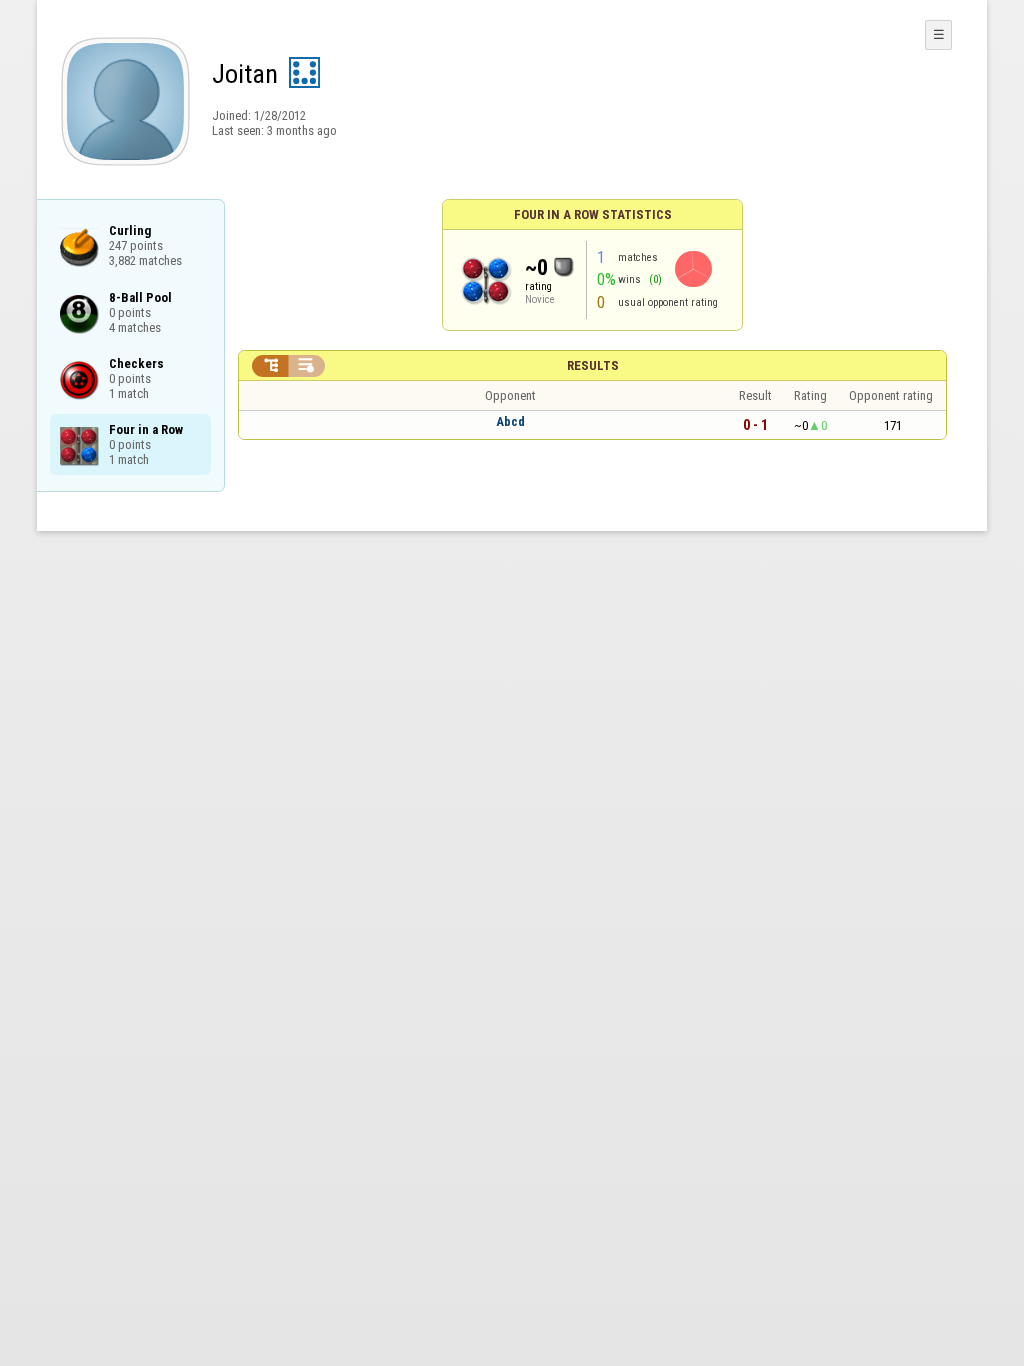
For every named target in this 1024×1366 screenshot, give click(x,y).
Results (593, 365)
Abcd (510, 421)
